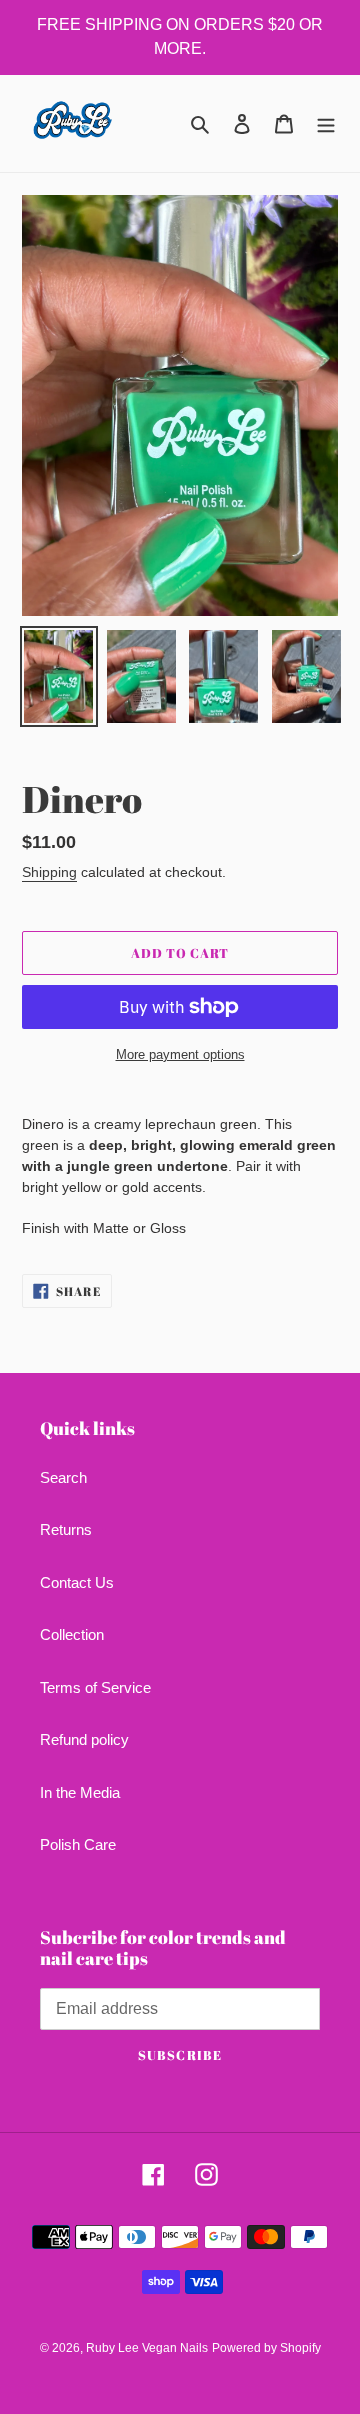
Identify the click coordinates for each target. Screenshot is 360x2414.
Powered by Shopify (266, 2348)
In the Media (80, 1792)
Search (63, 1477)
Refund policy (84, 1739)
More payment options (180, 1054)
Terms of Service (95, 1687)
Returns (66, 1529)
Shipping (49, 872)
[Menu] (326, 123)
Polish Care (78, 1844)
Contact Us (77, 1582)
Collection (72, 1634)
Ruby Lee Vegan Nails (147, 2348)
